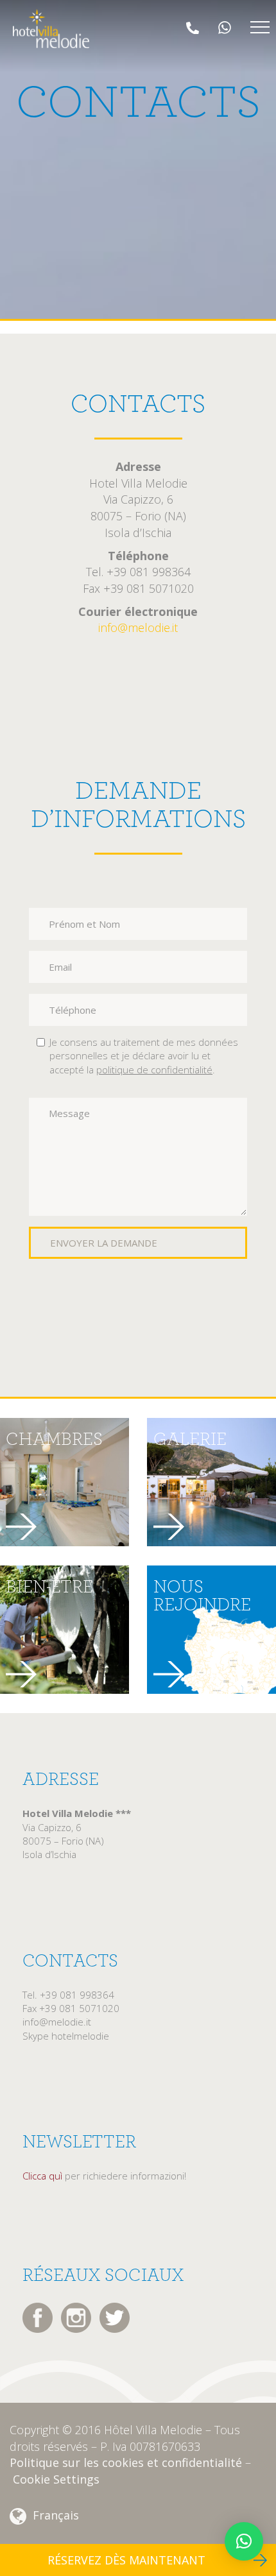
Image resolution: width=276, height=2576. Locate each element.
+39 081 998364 (194, 28)
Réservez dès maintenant (126, 2560)
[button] (244, 2541)
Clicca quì (42, 2176)
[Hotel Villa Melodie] (51, 29)
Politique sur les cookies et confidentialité (126, 2462)
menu (260, 28)
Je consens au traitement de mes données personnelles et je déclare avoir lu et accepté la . (144, 1056)
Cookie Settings (56, 2479)
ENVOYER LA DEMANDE (104, 1243)
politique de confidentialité (154, 1070)
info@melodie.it (138, 627)
